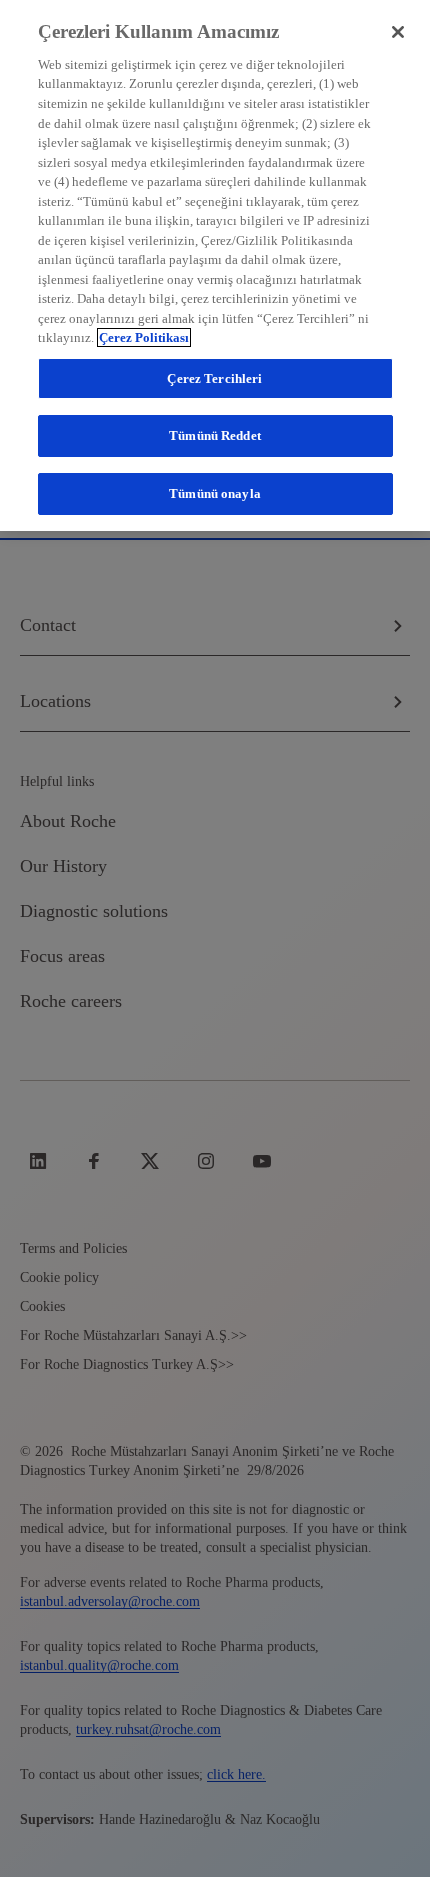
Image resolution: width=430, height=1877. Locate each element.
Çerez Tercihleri (214, 378)
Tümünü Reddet (215, 435)
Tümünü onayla (215, 493)
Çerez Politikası (144, 337)
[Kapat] (398, 32)
